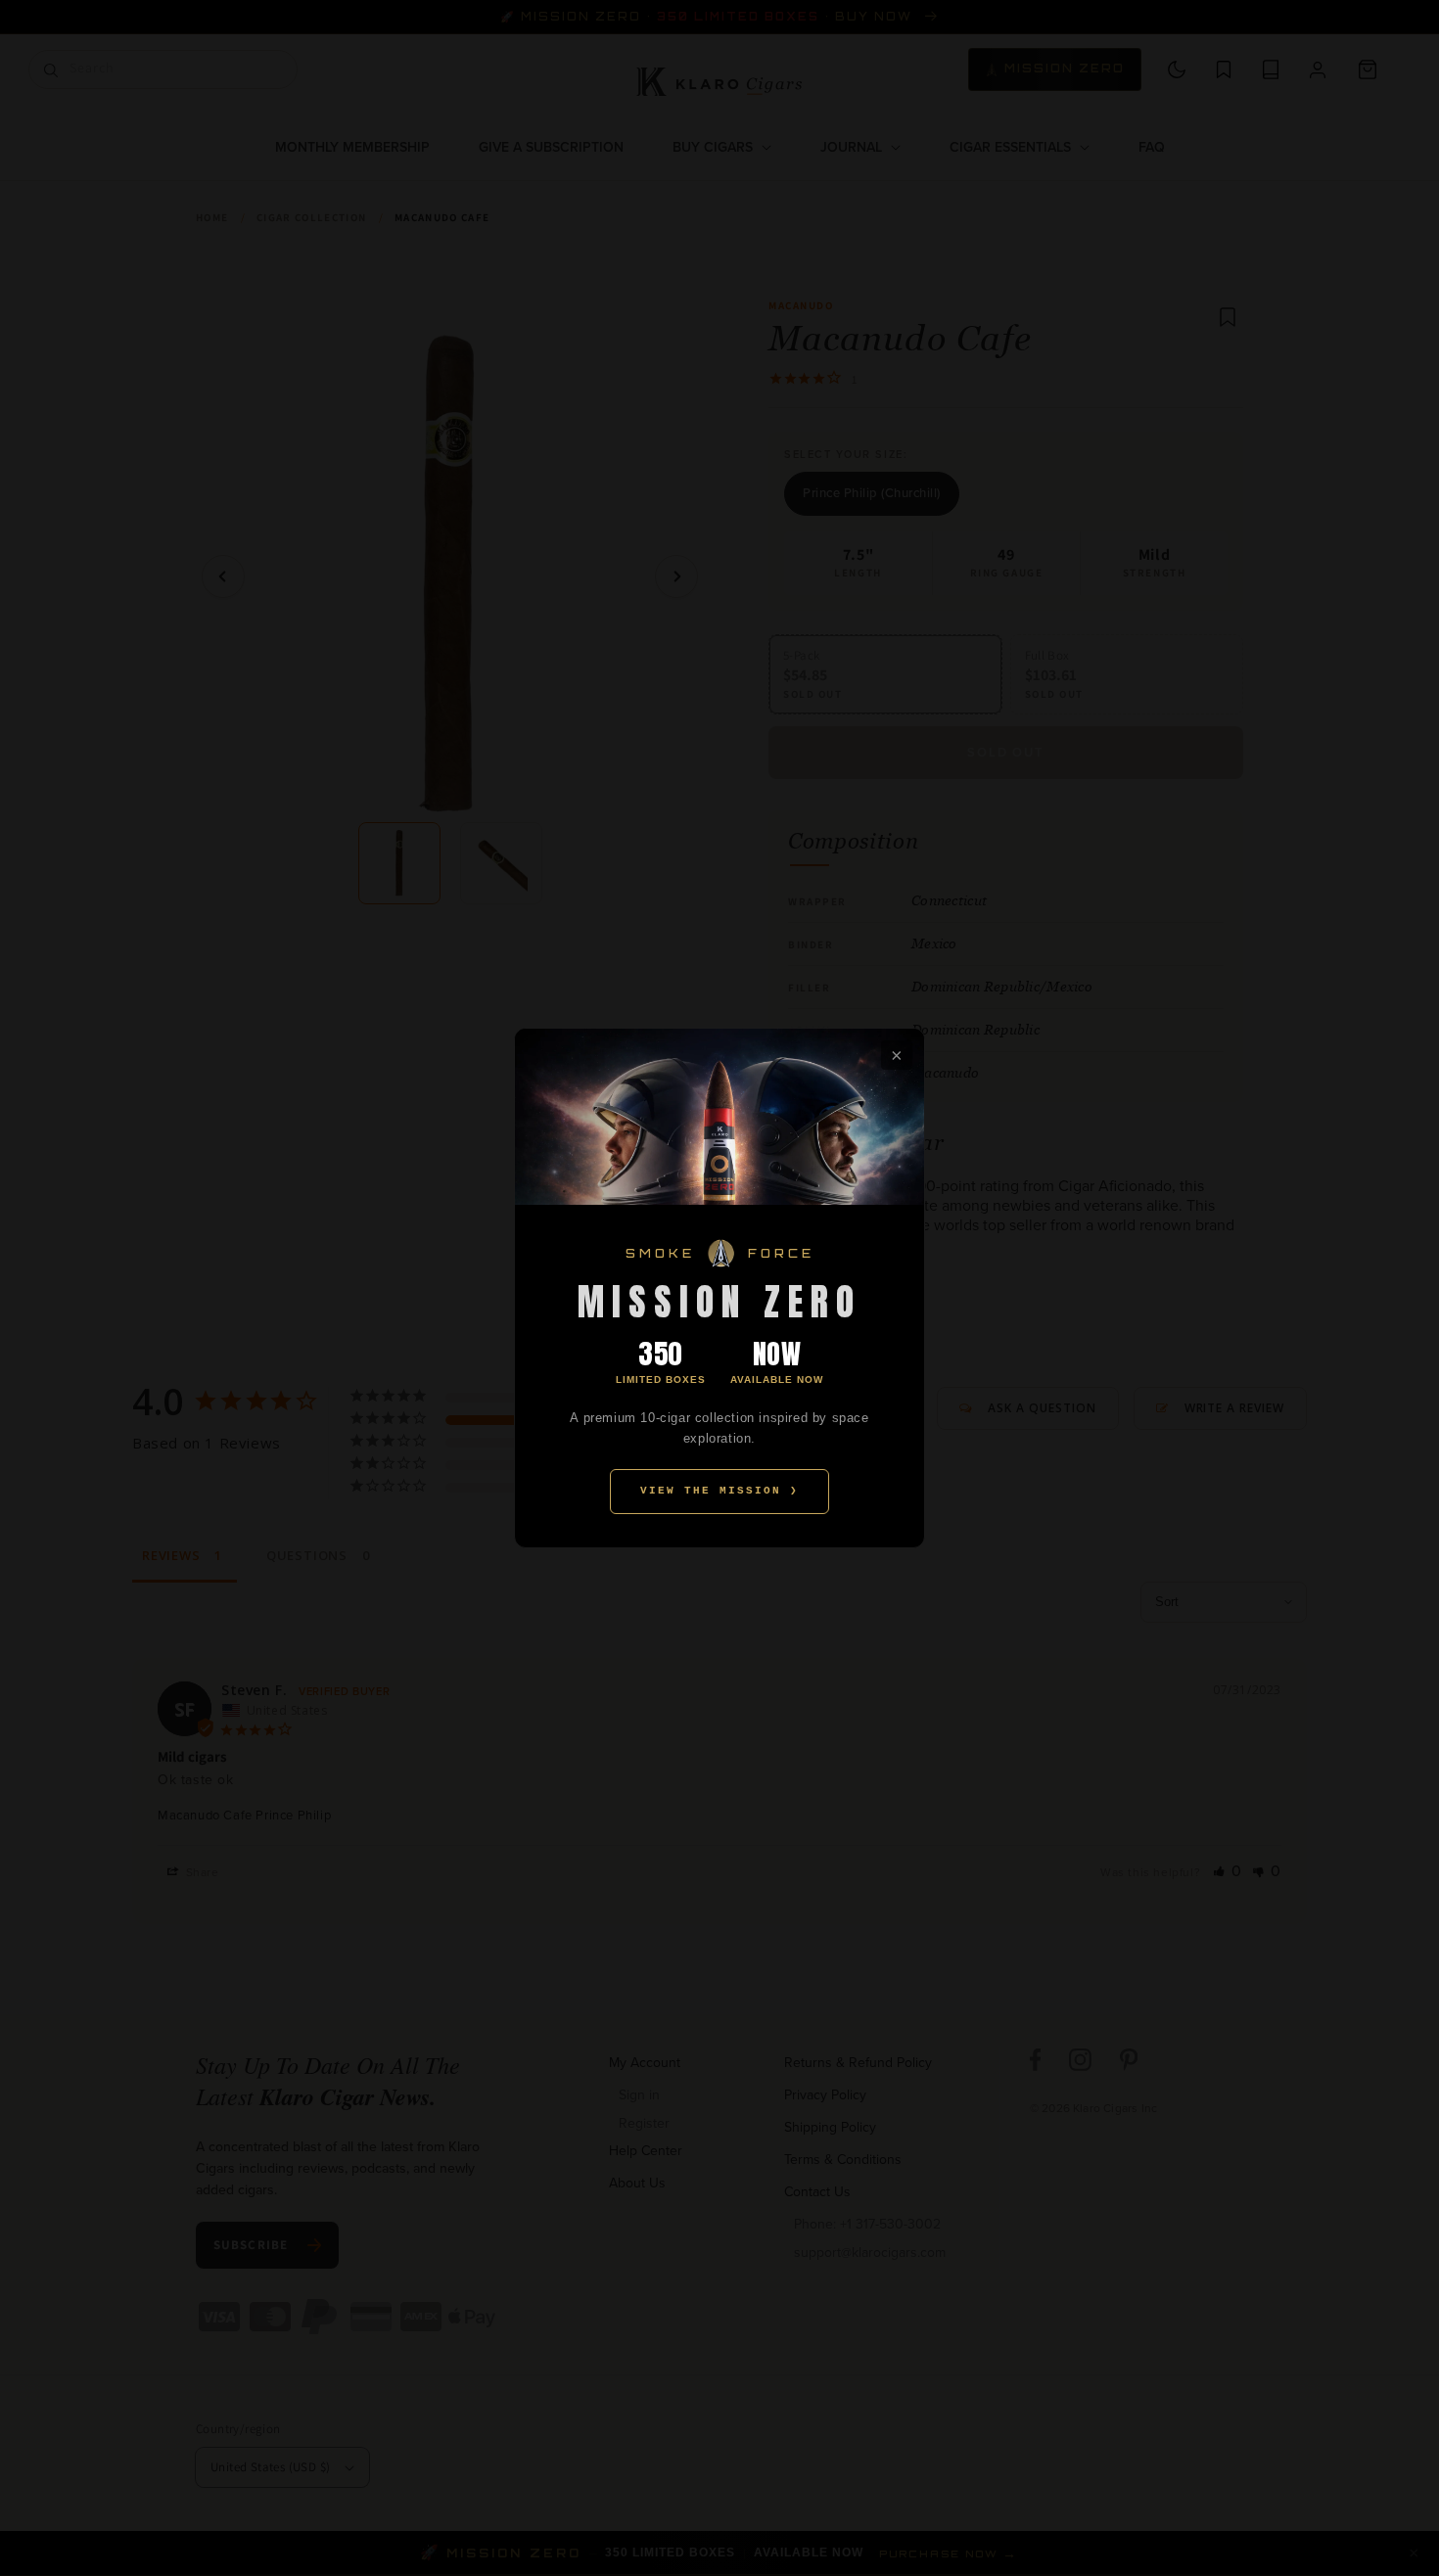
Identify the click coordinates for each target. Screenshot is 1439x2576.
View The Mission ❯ (719, 1491)
